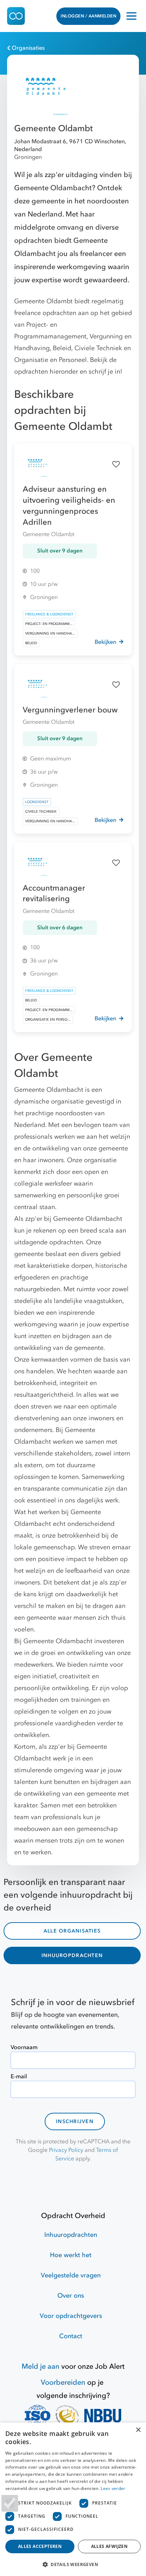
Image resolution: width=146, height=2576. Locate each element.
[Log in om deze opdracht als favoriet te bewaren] (116, 464)
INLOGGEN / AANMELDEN (88, 16)
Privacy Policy (66, 2150)
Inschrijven (75, 2121)
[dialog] (73, 2499)
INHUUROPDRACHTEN (72, 1955)
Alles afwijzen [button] (109, 2546)
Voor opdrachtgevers (71, 2316)
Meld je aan (41, 2366)
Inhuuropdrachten (71, 2235)
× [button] (138, 2430)
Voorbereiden (63, 2382)
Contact (71, 2336)
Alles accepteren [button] (40, 2546)
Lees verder (113, 2488)
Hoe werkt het (71, 2255)
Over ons (71, 2296)
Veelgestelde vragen (71, 2275)
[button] (73, 2564)
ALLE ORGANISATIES (72, 1931)
